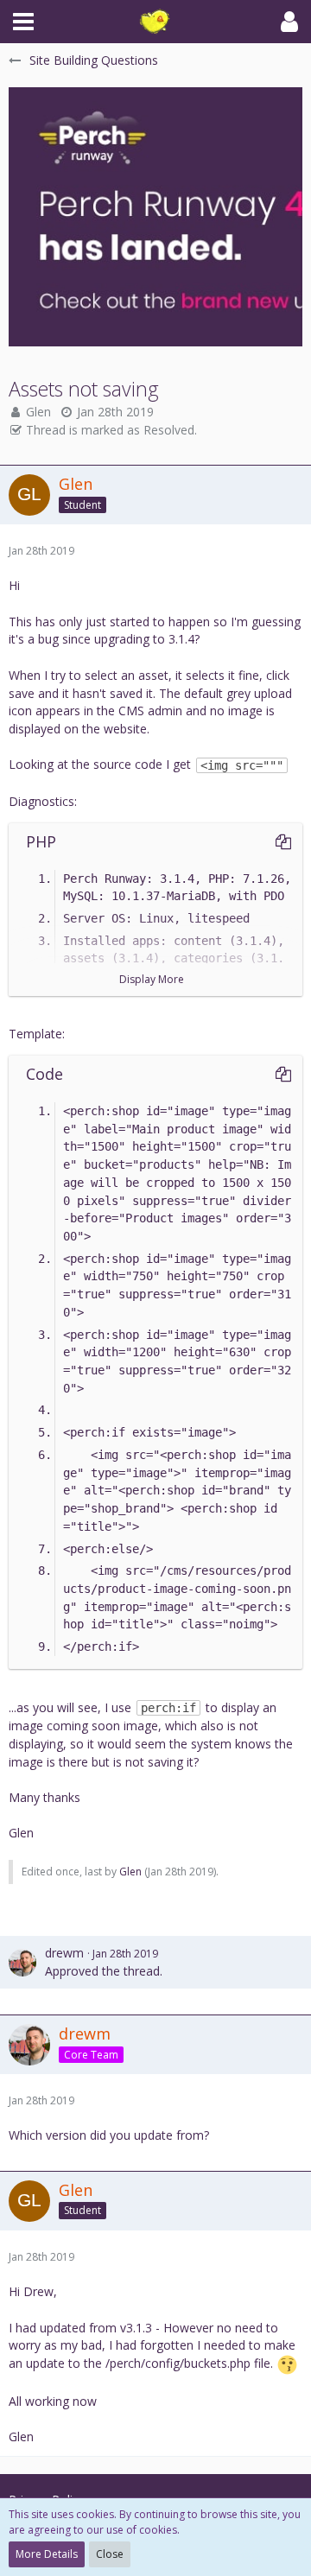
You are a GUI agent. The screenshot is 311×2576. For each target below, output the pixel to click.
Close (110, 2554)
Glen (38, 412)
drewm (64, 1953)
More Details (47, 2554)
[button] (23, 22)
